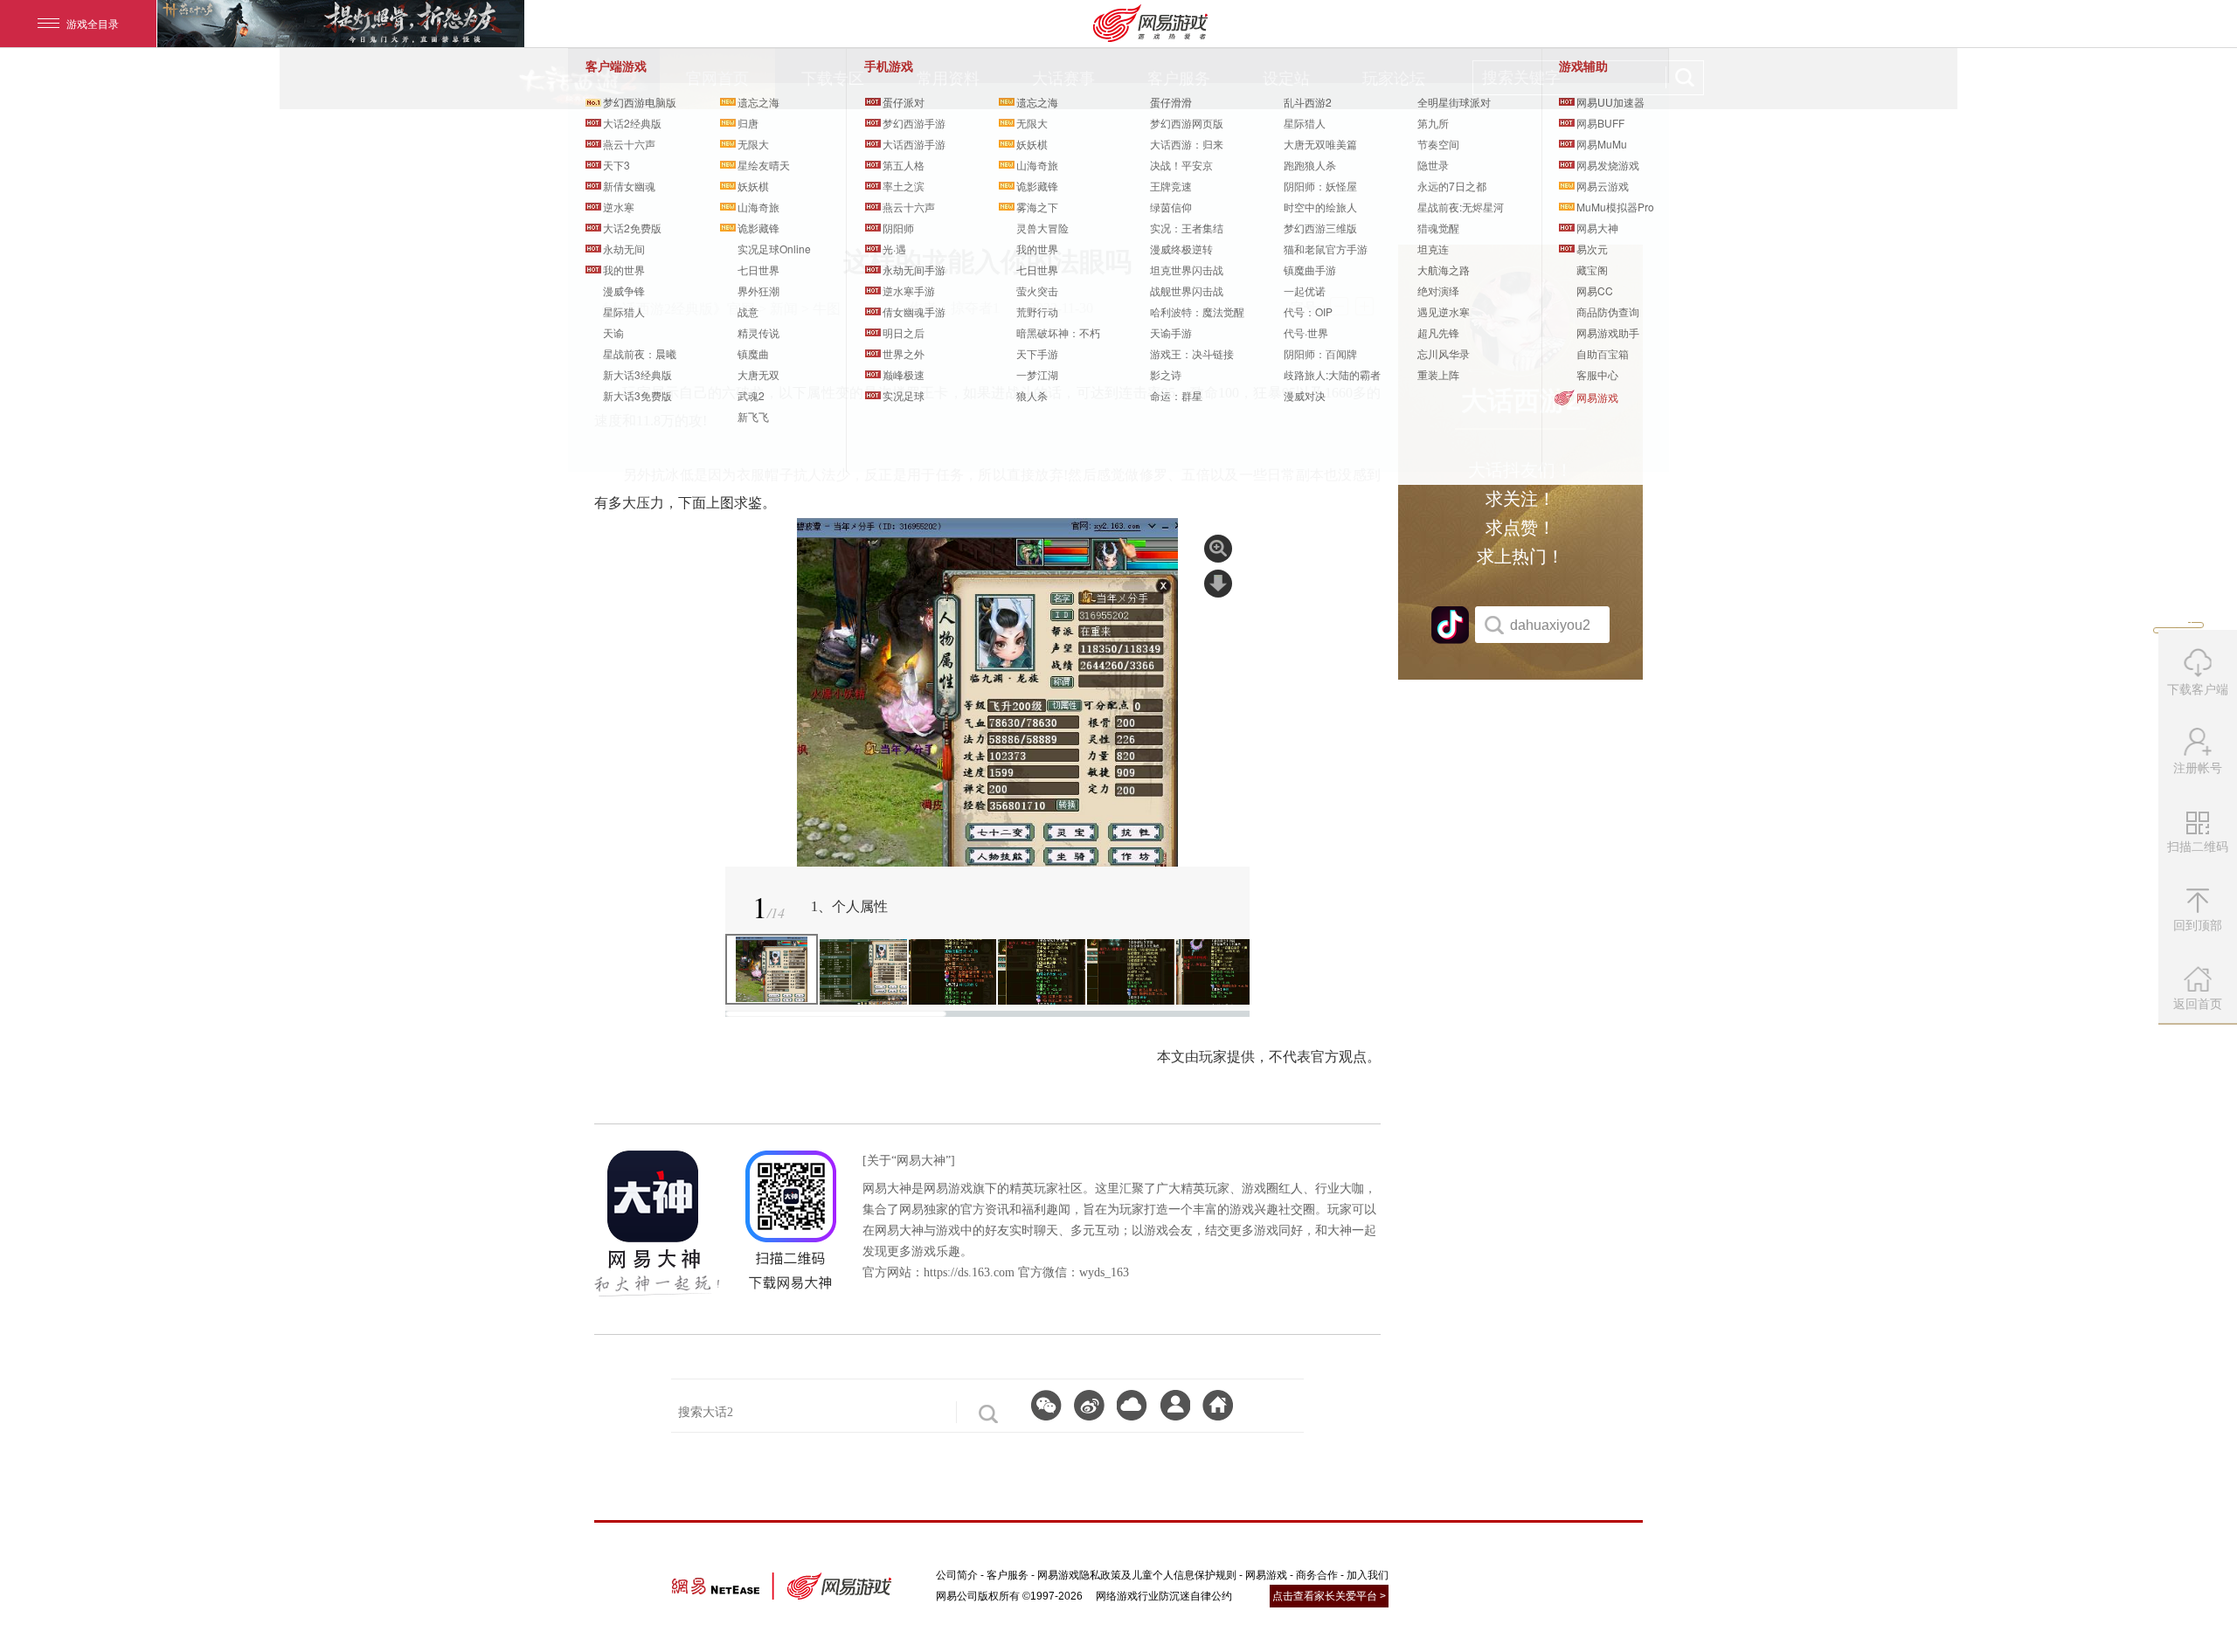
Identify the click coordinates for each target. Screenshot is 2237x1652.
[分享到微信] (1046, 1405)
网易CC (1595, 290)
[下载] (1132, 1405)
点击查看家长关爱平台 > (1329, 1596)
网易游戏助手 (1608, 332)
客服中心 (1597, 374)
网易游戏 (1597, 397)
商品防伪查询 (1608, 311)
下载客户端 (2198, 689)
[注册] (1175, 1405)
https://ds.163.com (969, 1272)
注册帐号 (2198, 768)
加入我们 (1368, 1575)
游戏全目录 (93, 23)
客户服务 (1008, 1575)
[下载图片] (1218, 584)
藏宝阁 (1592, 270)
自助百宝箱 (1603, 353)
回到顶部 (2198, 925)
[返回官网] (1218, 1405)
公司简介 (957, 1575)
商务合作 (1317, 1575)
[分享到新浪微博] (1089, 1405)
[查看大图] (1218, 549)
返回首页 (2198, 1004)
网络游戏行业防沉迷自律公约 (1164, 1596)
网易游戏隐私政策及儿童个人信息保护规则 (1137, 1575)
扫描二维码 (2200, 853)
